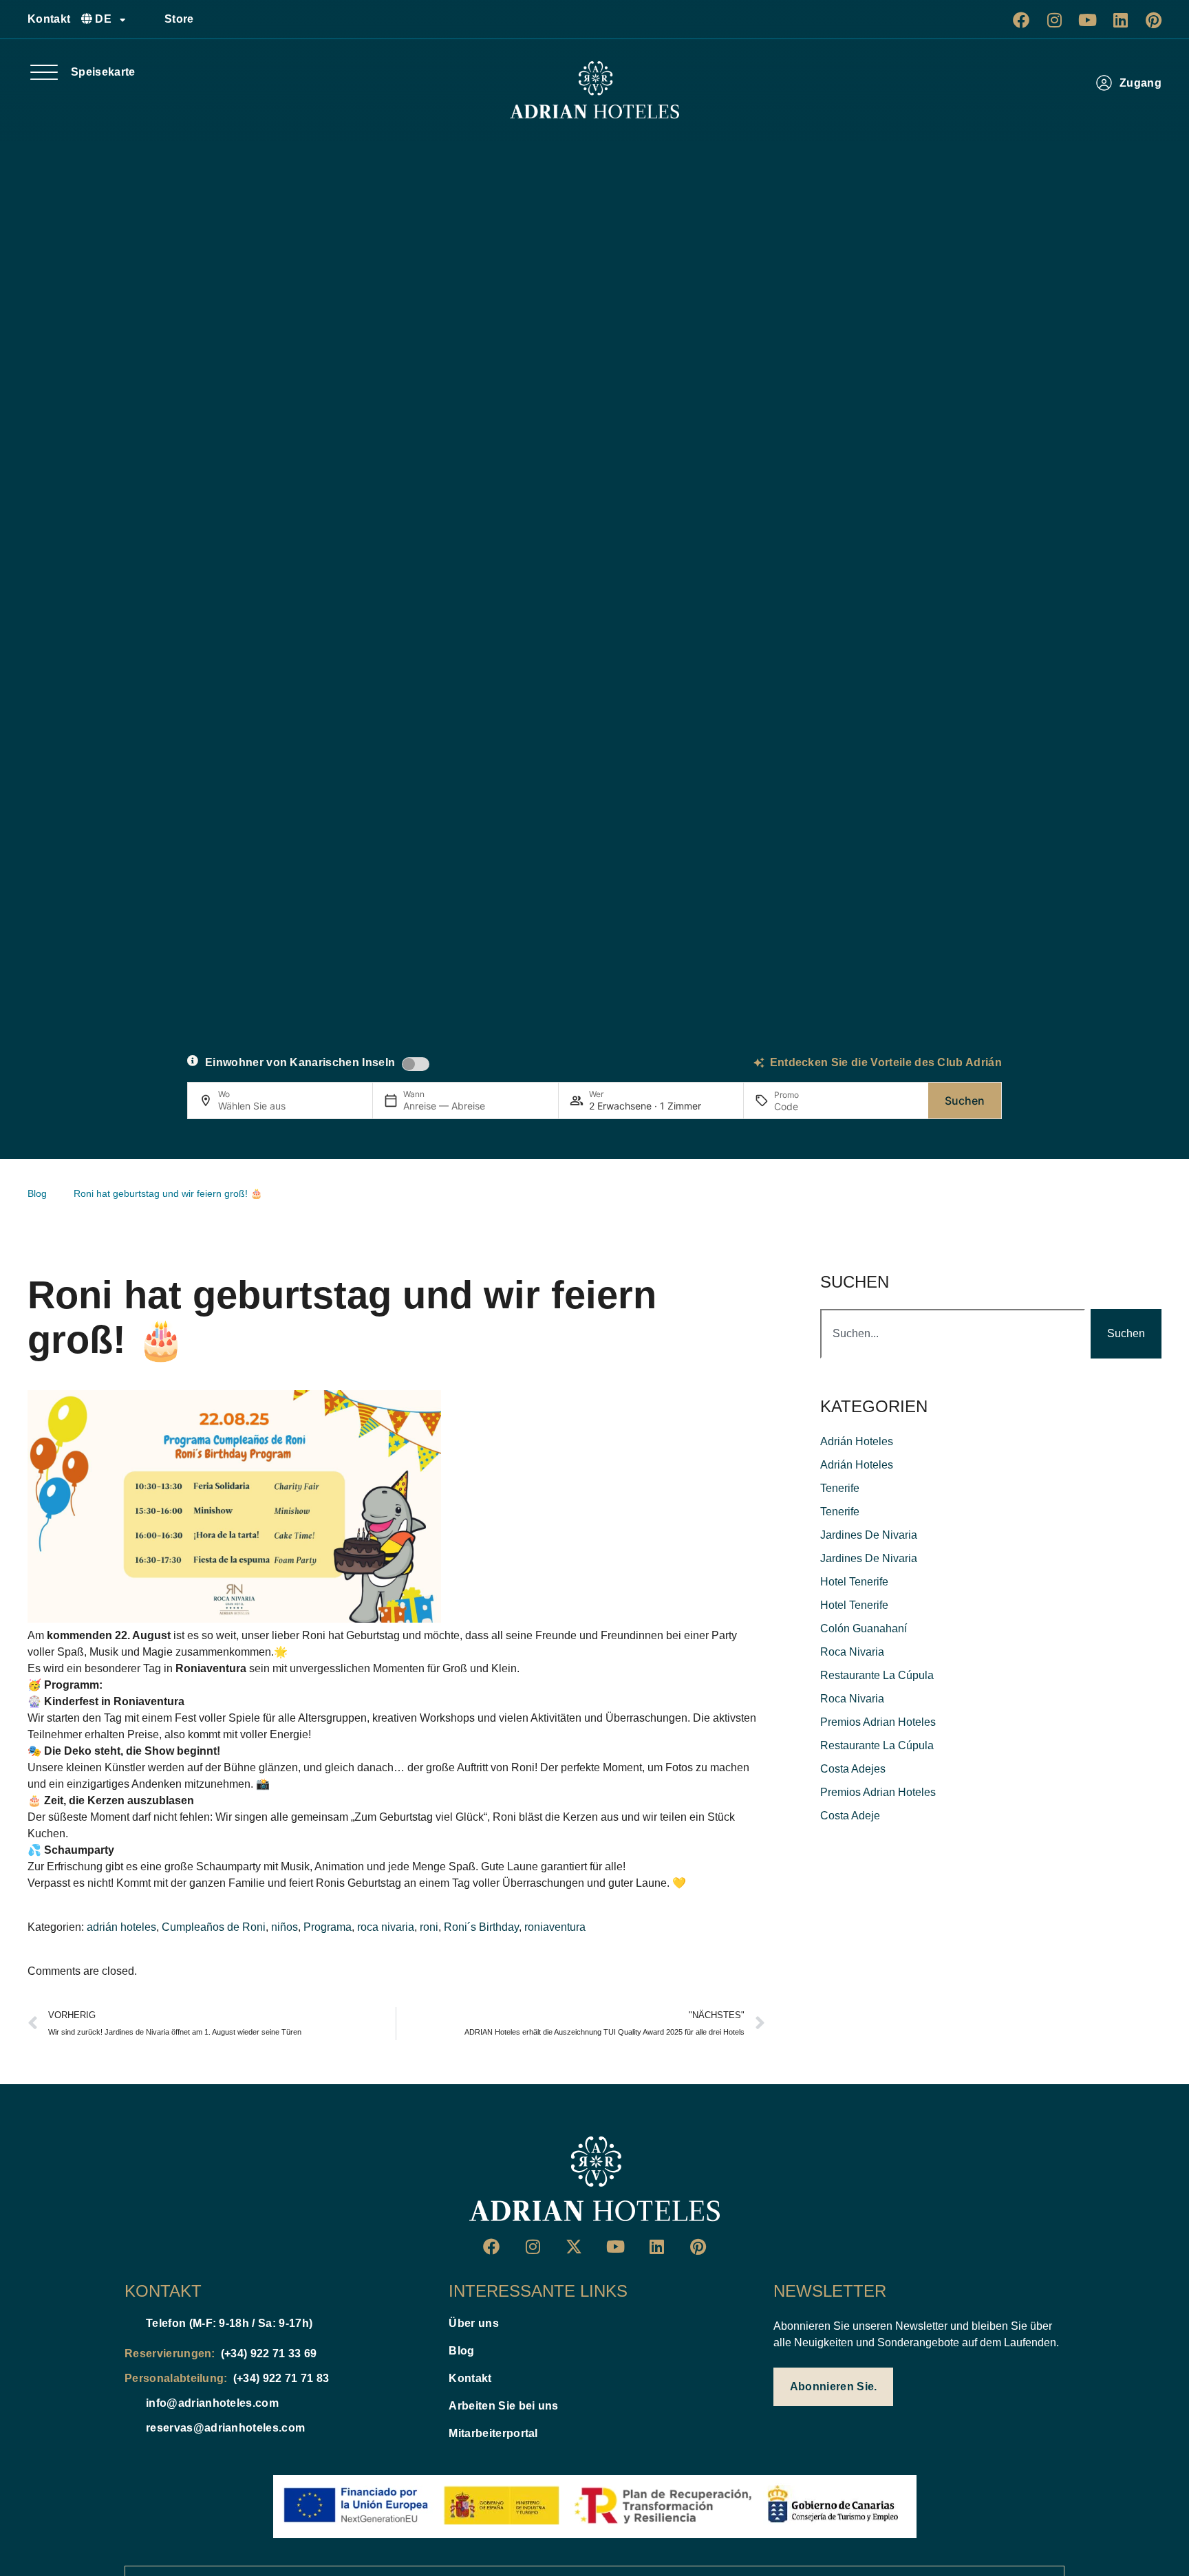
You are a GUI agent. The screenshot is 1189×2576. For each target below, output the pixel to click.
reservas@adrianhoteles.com (225, 2428)
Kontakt (49, 19)
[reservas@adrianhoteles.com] (130, 2428)
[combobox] (953, 1334)
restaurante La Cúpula (877, 1675)
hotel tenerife (854, 1582)
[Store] (149, 19)
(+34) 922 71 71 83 (281, 2378)
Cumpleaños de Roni (214, 1927)
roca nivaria (386, 1927)
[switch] (416, 1064)
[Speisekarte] (44, 72)
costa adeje (850, 1816)
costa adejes (853, 1769)
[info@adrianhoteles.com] (130, 2403)
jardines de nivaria (869, 1535)
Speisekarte (103, 72)
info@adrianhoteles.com (212, 2403)
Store (179, 19)
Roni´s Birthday (481, 1927)
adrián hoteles (121, 1927)
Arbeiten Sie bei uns (503, 2406)
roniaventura (555, 1927)
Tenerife (840, 1488)
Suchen (965, 1101)
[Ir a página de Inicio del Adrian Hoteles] (594, 2179)
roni (429, 1927)
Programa (328, 1927)
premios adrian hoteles (878, 1722)
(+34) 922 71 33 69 (269, 2353)
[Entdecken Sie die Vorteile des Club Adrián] (759, 1063)
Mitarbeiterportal (493, 2433)
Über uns (474, 2323)
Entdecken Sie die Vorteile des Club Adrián (886, 1062)
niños (285, 1927)
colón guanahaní (864, 1628)
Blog (461, 2351)
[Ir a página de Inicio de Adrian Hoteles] (594, 90)
